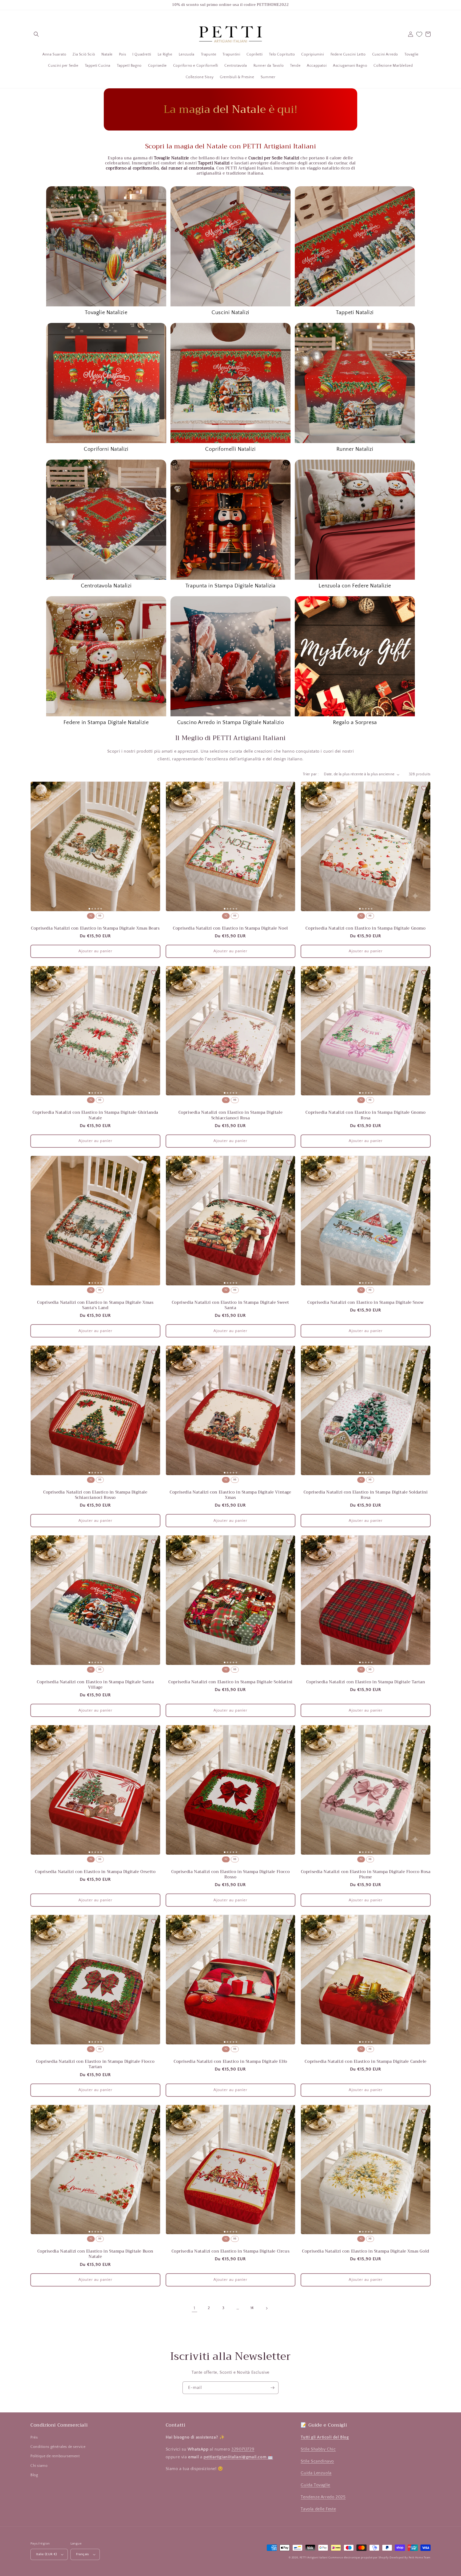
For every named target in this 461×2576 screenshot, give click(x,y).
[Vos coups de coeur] (419, 34)
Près (34, 2437)
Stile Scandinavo (317, 2461)
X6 (100, 916)
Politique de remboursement (55, 2456)
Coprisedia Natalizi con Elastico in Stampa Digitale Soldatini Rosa (366, 1495)
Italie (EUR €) (47, 2554)
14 (252, 2308)
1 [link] (194, 2308)
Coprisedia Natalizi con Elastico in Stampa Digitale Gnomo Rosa (365, 1115)
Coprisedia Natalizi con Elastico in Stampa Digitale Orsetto (95, 1872)
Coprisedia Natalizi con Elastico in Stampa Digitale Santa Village (95, 1685)
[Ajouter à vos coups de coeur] (154, 788)
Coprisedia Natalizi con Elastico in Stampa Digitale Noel (230, 928)
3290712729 (243, 2449)
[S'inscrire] (272, 2388)
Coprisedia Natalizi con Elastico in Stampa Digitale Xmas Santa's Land (95, 1305)
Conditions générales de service (58, 2447)
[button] (36, 34)
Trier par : (311, 774)
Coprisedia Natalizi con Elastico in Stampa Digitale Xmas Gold (366, 2251)
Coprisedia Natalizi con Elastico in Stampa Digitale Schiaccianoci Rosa (231, 1115)
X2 (91, 916)
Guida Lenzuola (316, 2473)
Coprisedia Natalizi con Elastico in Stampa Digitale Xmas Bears (95, 928)
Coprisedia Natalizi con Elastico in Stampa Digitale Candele (365, 2061)
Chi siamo (39, 2466)
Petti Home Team (420, 2558)
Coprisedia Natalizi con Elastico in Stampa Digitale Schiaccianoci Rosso (95, 1495)
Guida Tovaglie (315, 2485)
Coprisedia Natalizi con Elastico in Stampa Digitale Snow (366, 1302)
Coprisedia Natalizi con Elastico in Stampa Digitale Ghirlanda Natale (96, 1115)
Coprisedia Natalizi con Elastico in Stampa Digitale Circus (231, 2251)
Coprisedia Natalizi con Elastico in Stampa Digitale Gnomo (365, 928)
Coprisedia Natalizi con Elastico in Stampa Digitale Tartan (366, 1682)
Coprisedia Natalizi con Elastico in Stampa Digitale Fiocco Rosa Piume (366, 1874)
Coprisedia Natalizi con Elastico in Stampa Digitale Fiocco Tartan (95, 2064)
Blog (34, 2475)
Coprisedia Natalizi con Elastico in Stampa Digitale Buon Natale (96, 2254)
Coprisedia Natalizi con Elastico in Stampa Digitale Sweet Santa (230, 1305)
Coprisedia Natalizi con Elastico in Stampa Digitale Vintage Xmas (230, 1495)
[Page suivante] (267, 2308)
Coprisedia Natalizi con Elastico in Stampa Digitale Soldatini (230, 1682)
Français (83, 2554)
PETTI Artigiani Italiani (314, 2558)
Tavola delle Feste (318, 2509)
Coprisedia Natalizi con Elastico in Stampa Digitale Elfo (230, 2061)
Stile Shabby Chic (318, 2449)
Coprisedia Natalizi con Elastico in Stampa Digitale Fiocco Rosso (231, 1874)
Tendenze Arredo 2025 (323, 2497)
